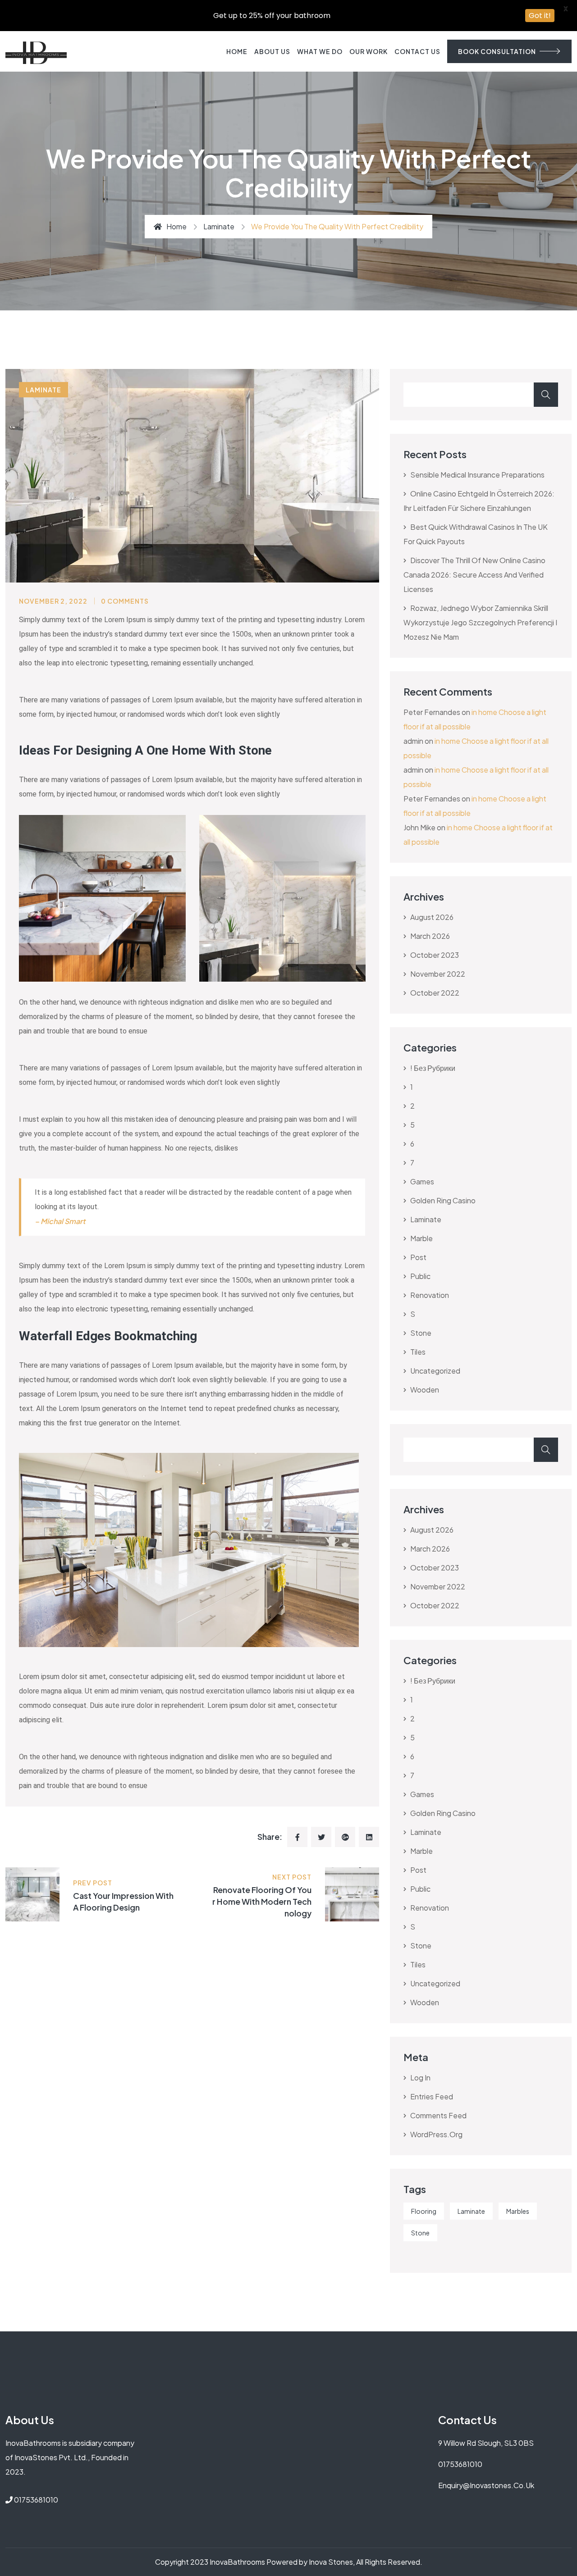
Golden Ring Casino (443, 1200)
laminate (219, 226)
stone (421, 1333)
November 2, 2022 (53, 601)
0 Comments (125, 601)
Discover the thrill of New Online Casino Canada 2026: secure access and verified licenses (474, 575)
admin (413, 741)
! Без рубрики (433, 1068)
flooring (424, 2211)
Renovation (430, 1295)
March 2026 (430, 936)
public (420, 1276)
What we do (320, 51)
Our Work (369, 51)
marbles (518, 2211)
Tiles (418, 1352)
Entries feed (432, 2096)
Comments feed (438, 2115)
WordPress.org (436, 2134)
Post (418, 1257)
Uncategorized (435, 1371)
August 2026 (432, 917)
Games (422, 1181)
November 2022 (438, 974)
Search (546, 395)
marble (421, 1238)
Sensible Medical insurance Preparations (477, 475)
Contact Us (417, 51)
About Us (272, 51)
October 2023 (435, 955)
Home (237, 51)
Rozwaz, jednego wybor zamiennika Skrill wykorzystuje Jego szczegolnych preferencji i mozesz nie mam (480, 622)
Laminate (471, 2211)
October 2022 (435, 993)
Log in (420, 2078)
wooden (425, 1390)
